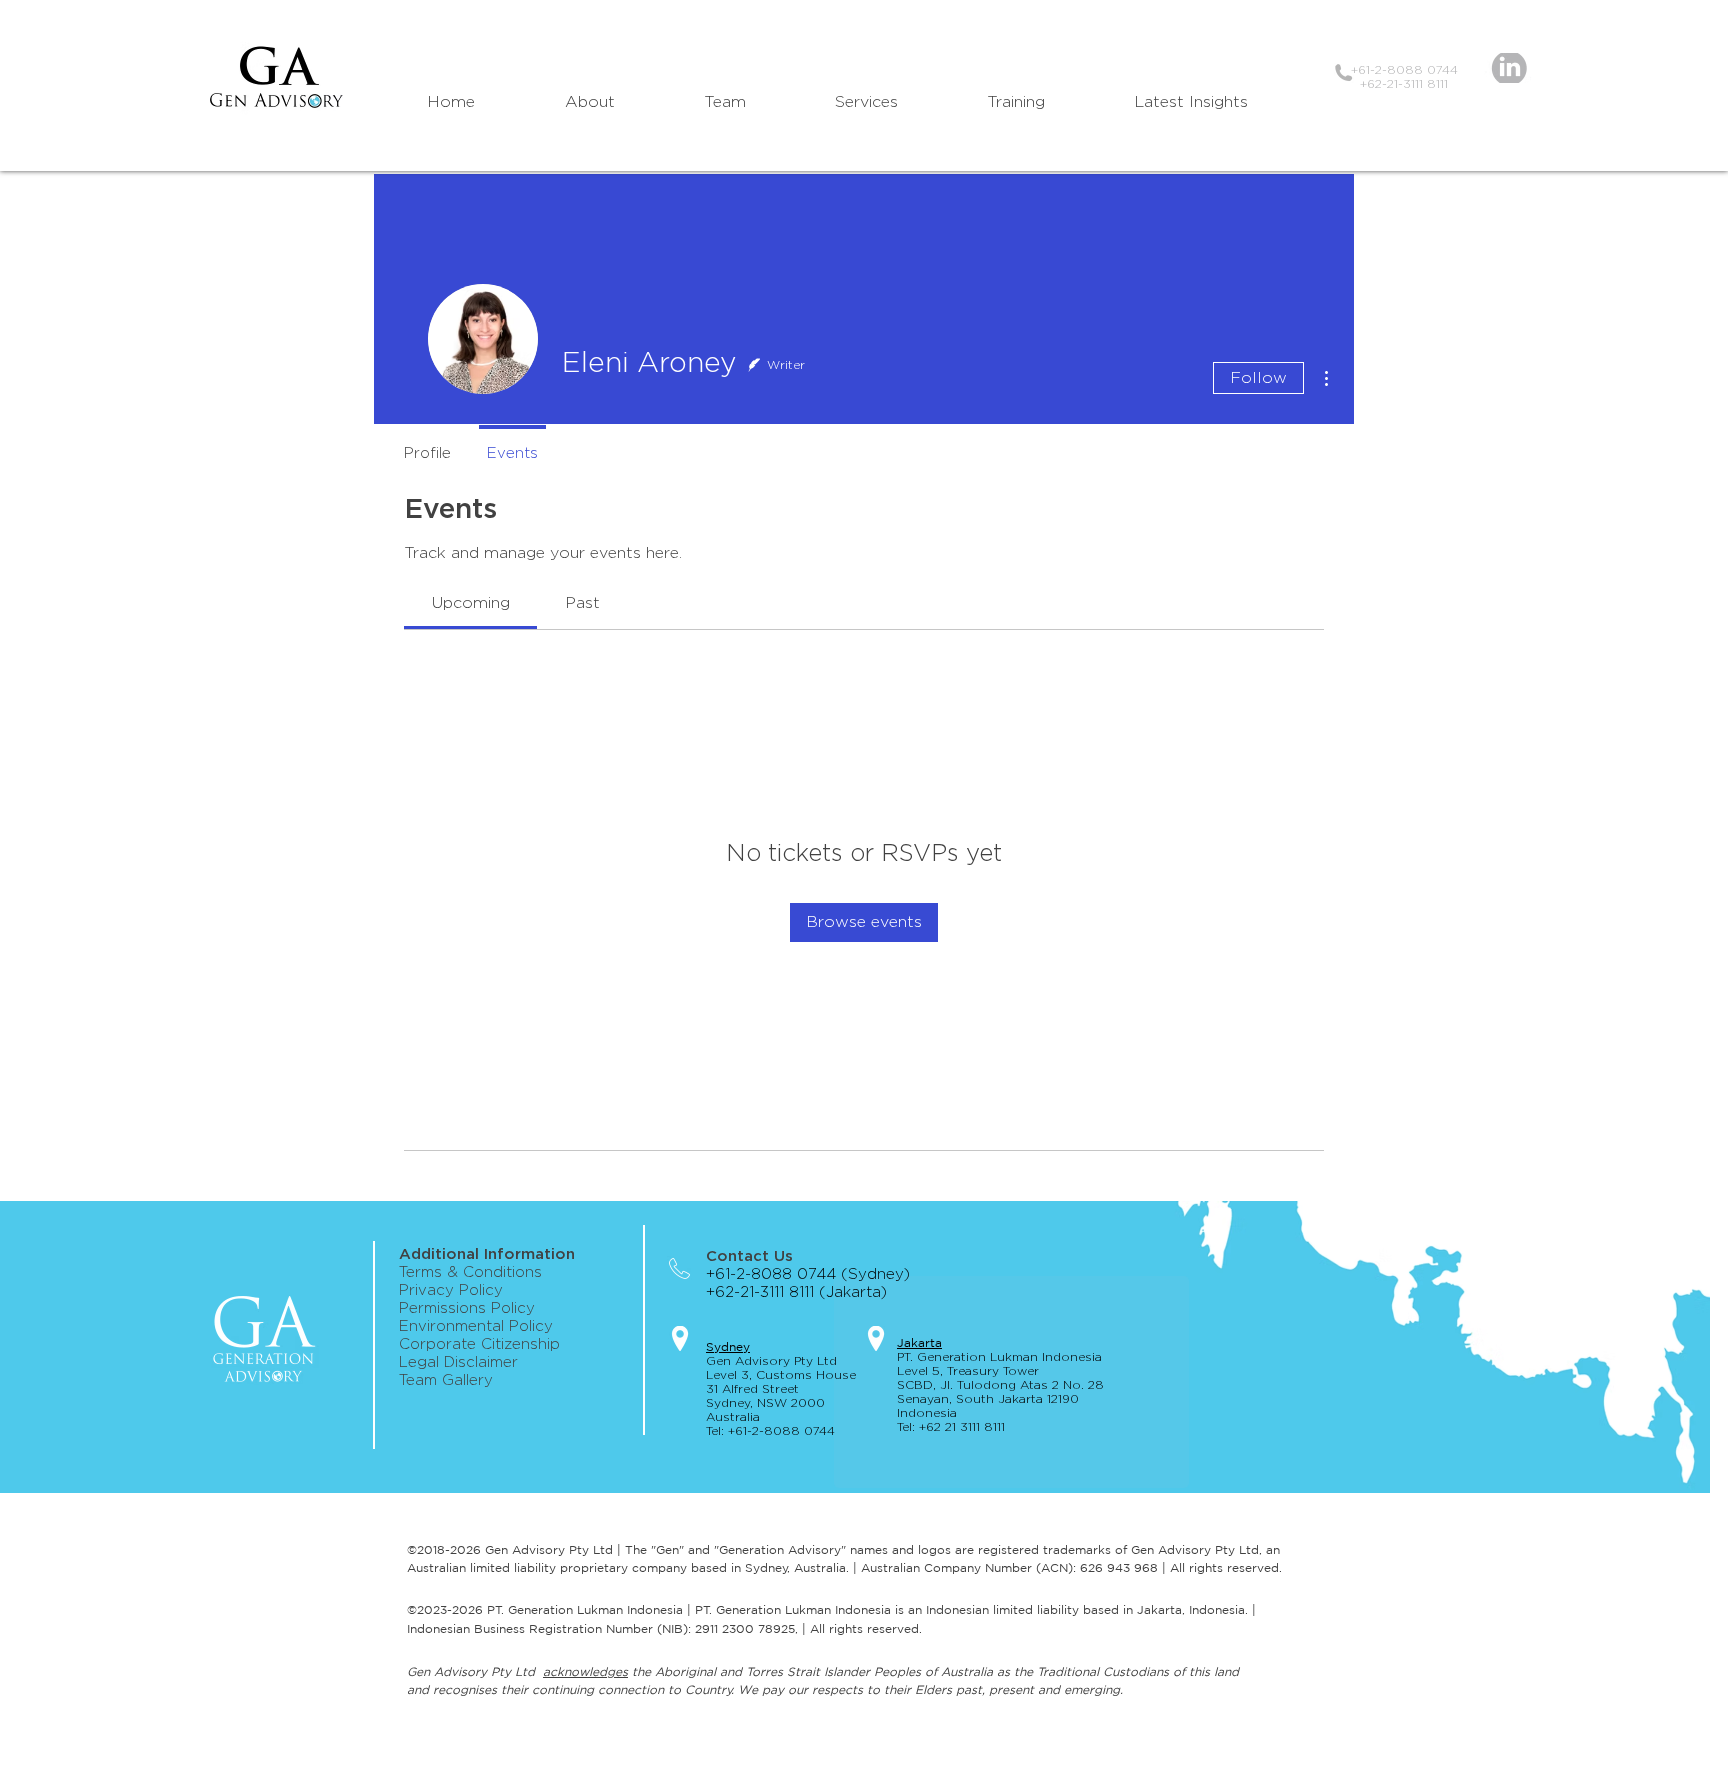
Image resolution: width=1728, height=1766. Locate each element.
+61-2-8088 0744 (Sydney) (808, 1274)
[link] (471, 603)
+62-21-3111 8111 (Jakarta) (804, 1292)
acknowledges (585, 1671)
